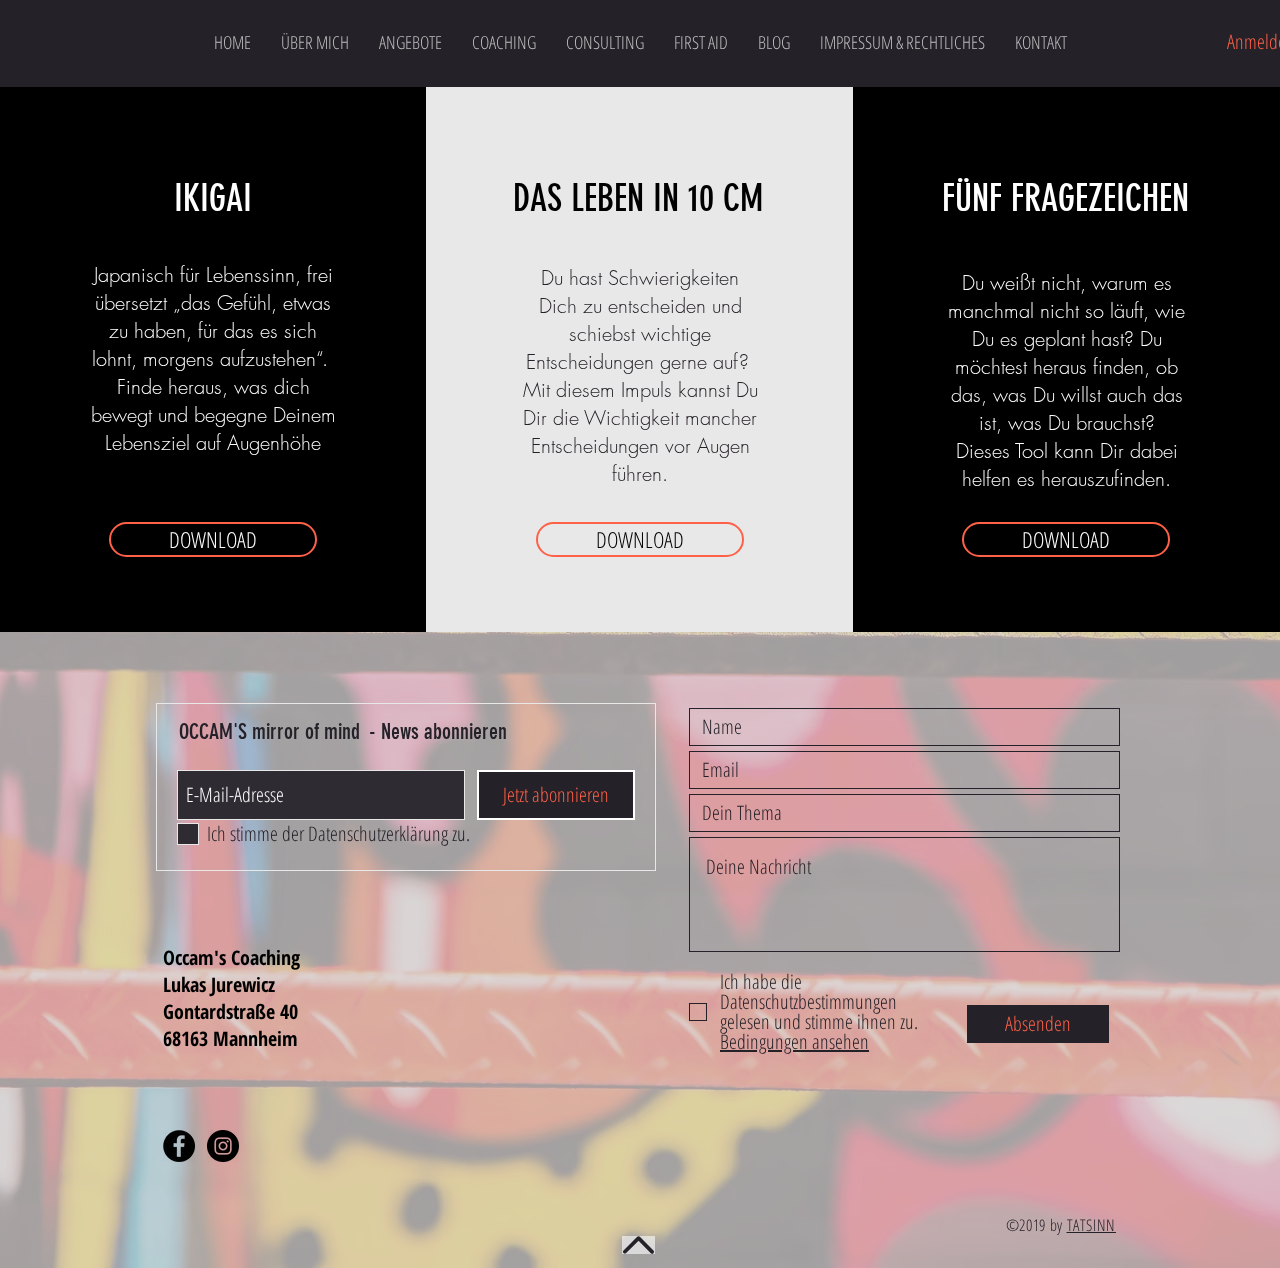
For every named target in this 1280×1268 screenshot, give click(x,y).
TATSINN (1091, 1225)
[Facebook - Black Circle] (179, 1146)
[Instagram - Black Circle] (223, 1146)
